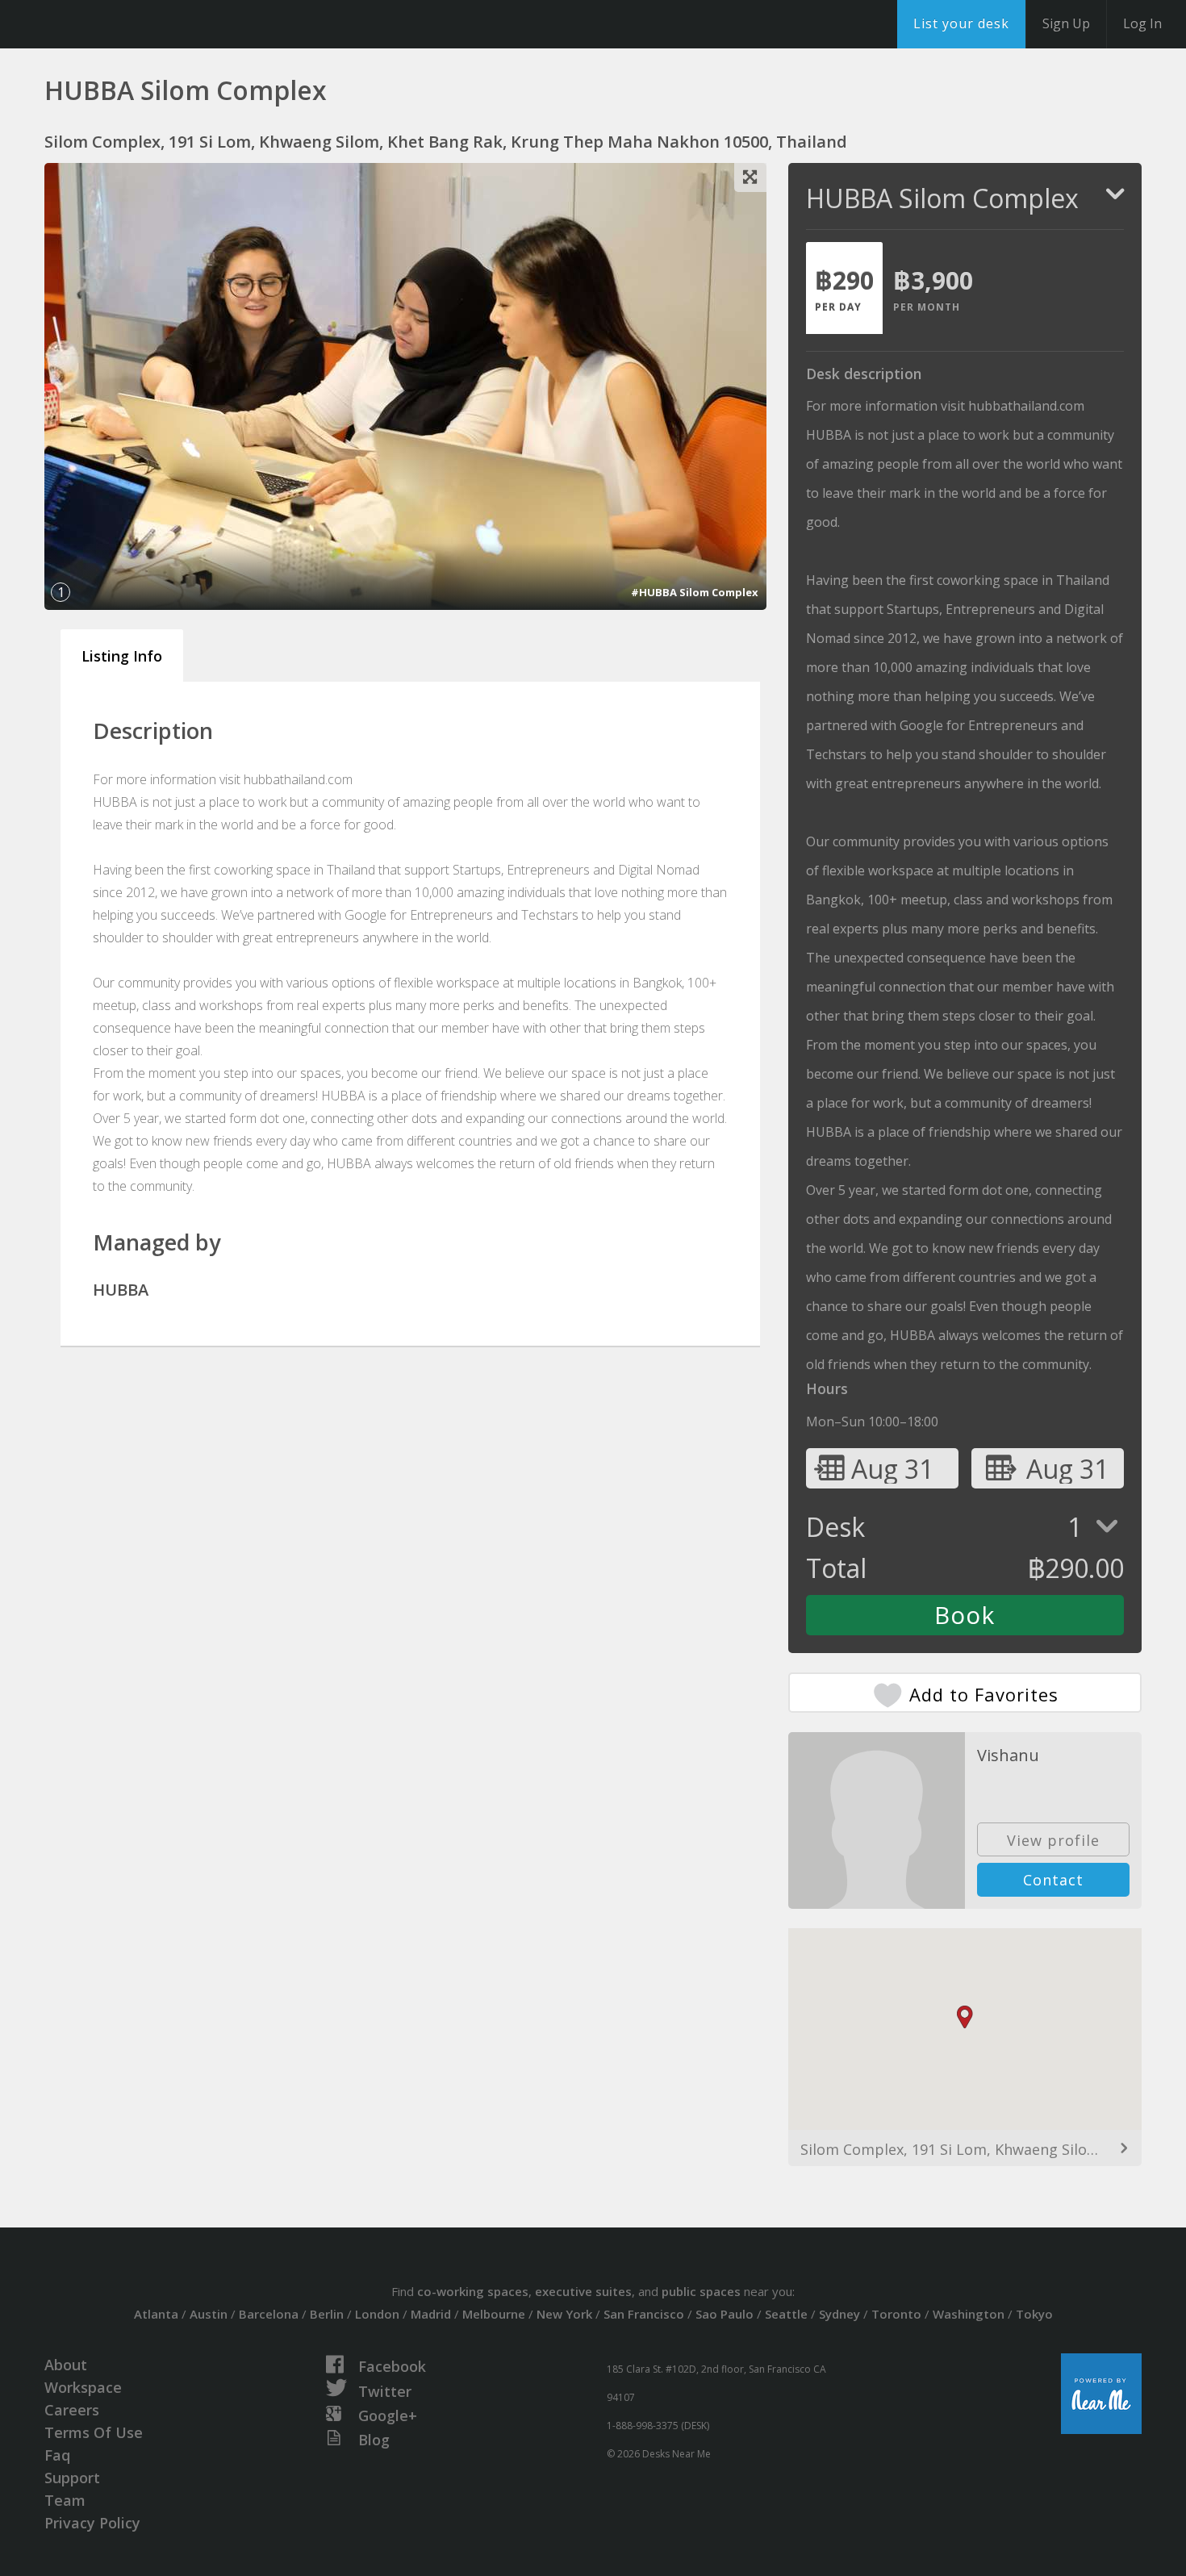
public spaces (701, 2291)
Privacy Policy (92, 2523)
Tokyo (1034, 2314)
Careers (72, 2410)
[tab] (844, 288)
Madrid (431, 2314)
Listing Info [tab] (122, 656)
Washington (969, 2314)
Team (65, 2500)
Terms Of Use (94, 2432)
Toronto (896, 2314)
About (66, 2365)
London (377, 2314)
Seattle (786, 2314)
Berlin (327, 2314)
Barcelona (269, 2314)
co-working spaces (473, 2291)
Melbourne (494, 2314)
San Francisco (644, 2314)
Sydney (839, 2314)
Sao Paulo (725, 2314)
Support (72, 2478)
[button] (965, 2017)
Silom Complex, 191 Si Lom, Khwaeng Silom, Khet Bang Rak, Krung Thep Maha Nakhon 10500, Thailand (965, 2149)
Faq (57, 2455)
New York (564, 2314)
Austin (209, 2314)
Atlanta (156, 2314)
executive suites (583, 2291)
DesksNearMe (113, 24)
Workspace (83, 2387)
